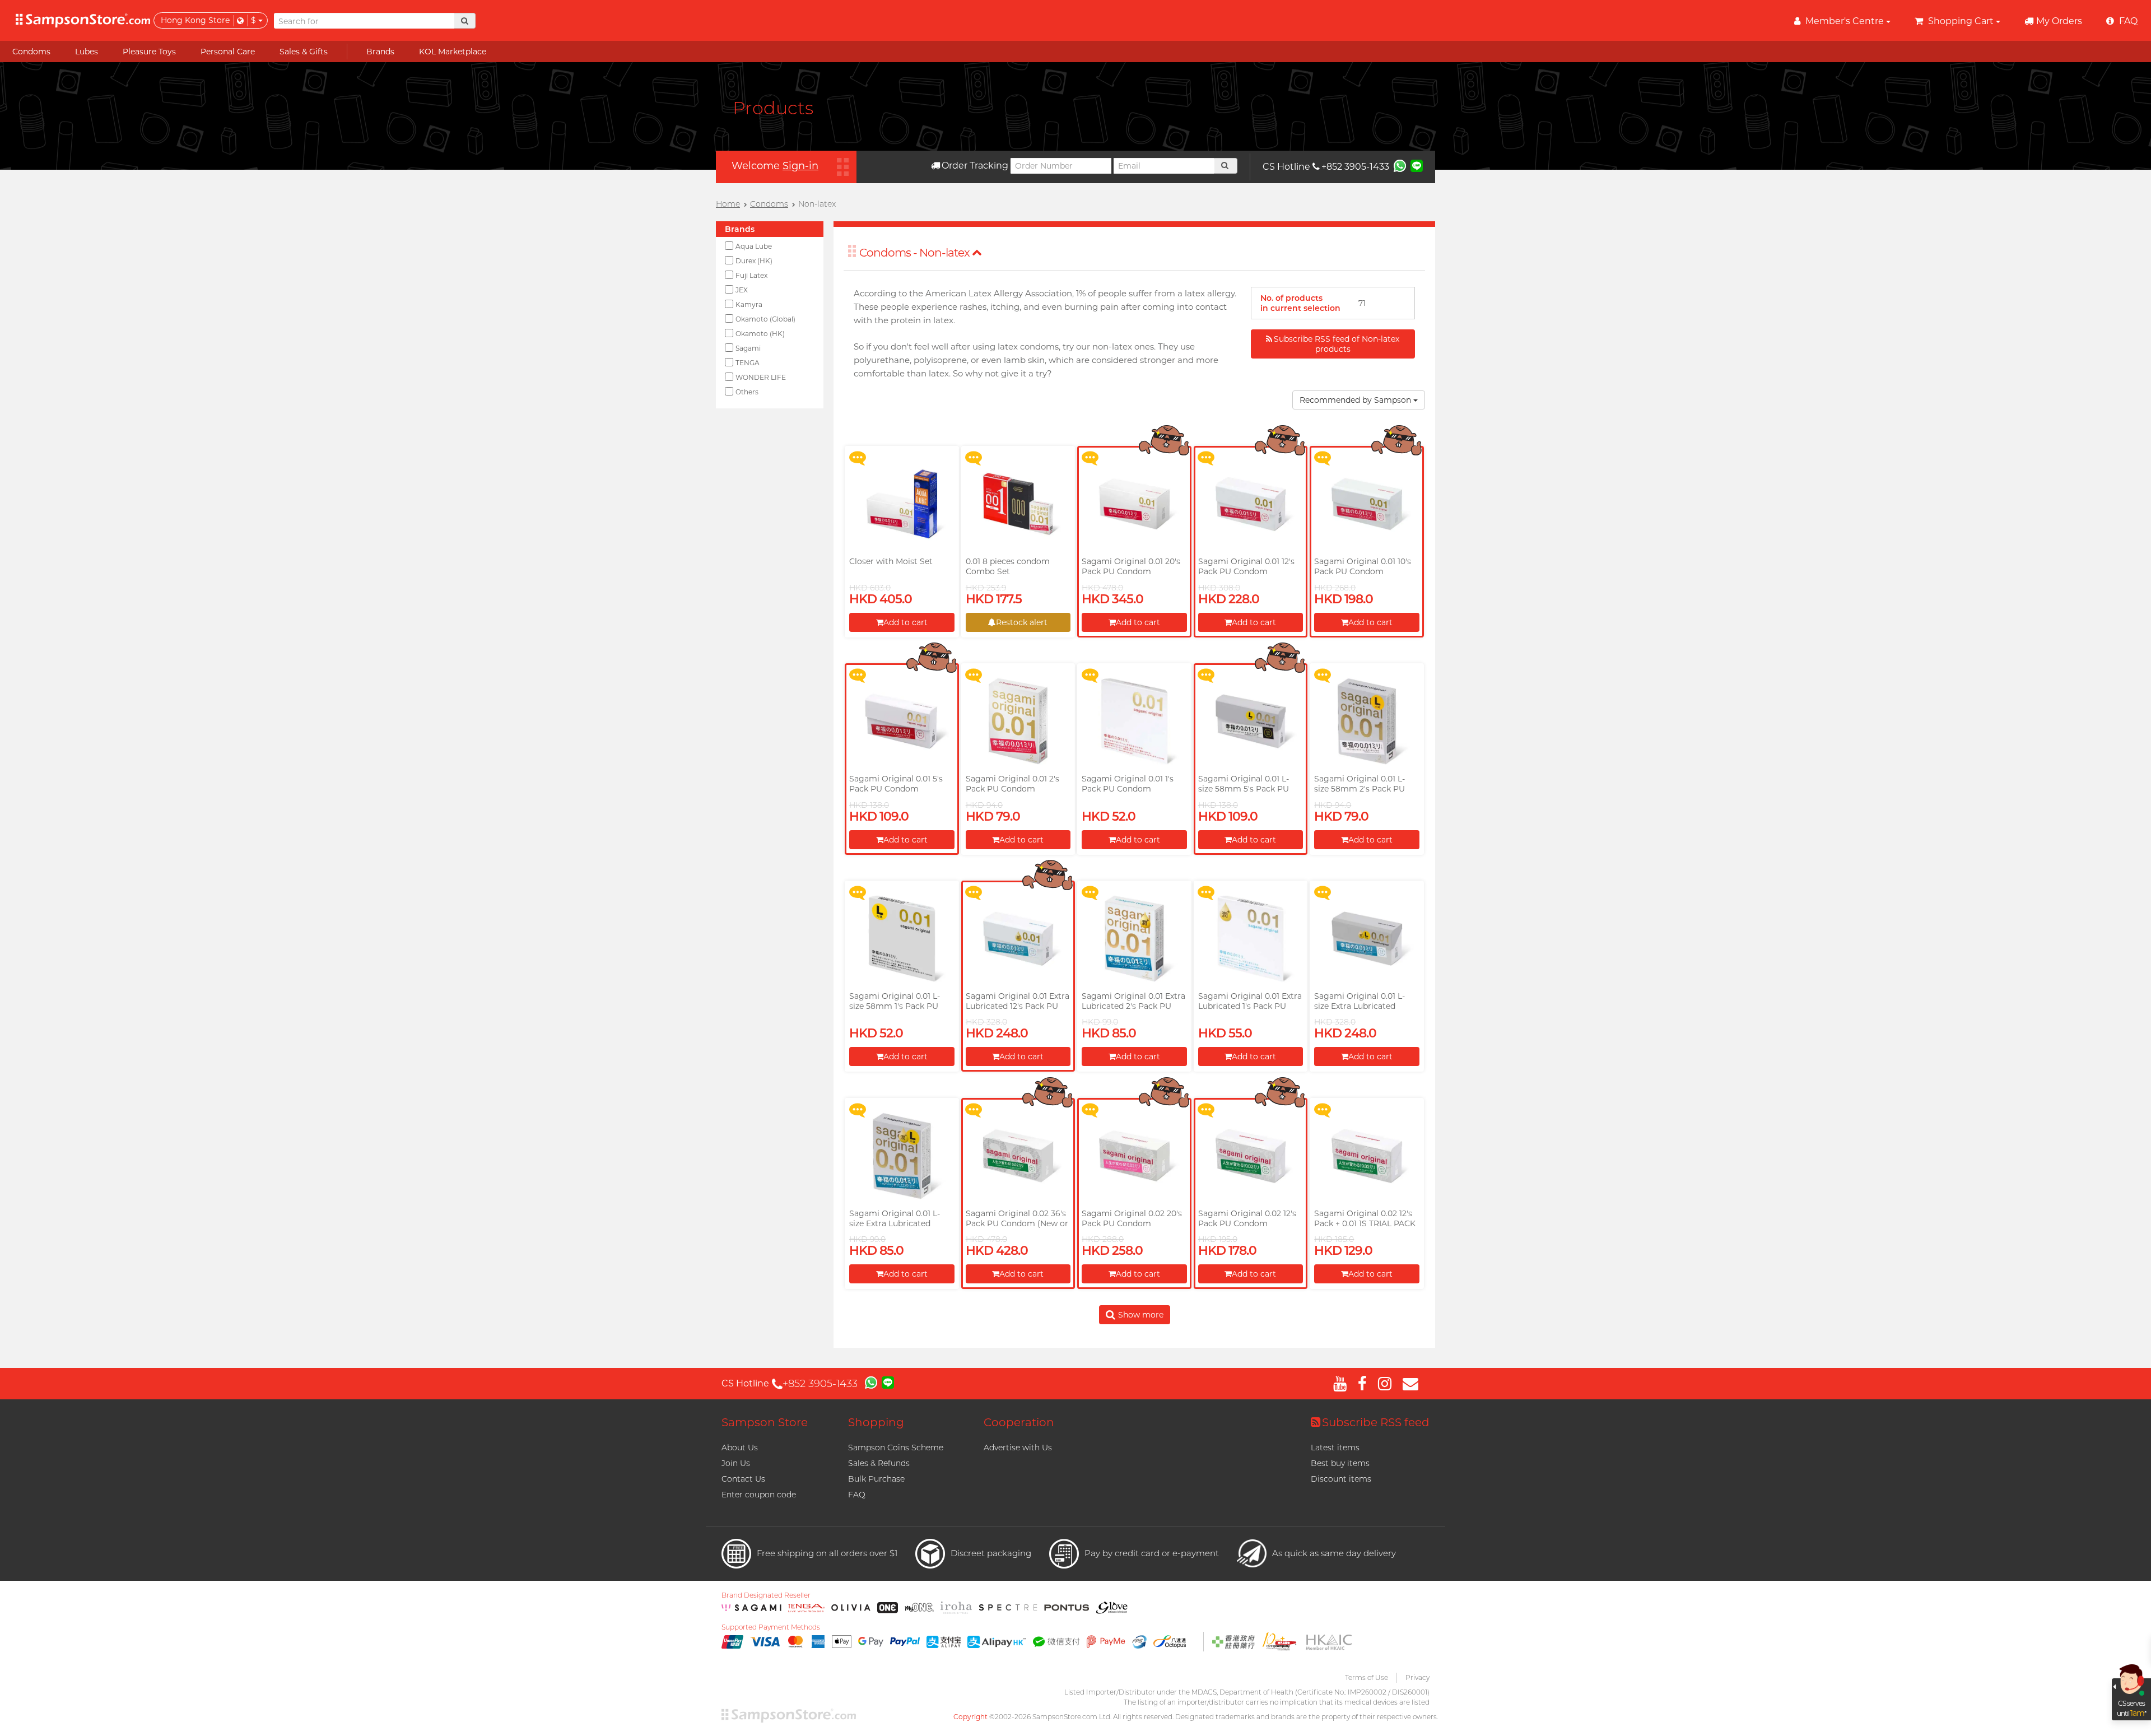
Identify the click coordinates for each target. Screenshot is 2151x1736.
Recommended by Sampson (1356, 400)
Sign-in (800, 166)
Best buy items (1340, 1463)
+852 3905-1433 (1355, 167)
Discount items (1341, 1479)
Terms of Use (1367, 1677)
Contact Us (743, 1479)
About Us (740, 1448)
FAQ (857, 1495)
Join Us (736, 1463)
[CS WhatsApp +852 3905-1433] (1400, 165)
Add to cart (905, 622)
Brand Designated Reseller (766, 1595)
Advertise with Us (1018, 1448)
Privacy (1417, 1677)
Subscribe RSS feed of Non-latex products (1337, 344)
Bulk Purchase (876, 1479)
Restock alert (1022, 622)
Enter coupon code (759, 1495)
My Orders (2059, 21)
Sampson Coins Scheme (896, 1448)
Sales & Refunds (879, 1463)
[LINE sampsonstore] (1417, 165)
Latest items (1335, 1448)
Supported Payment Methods (771, 1627)
